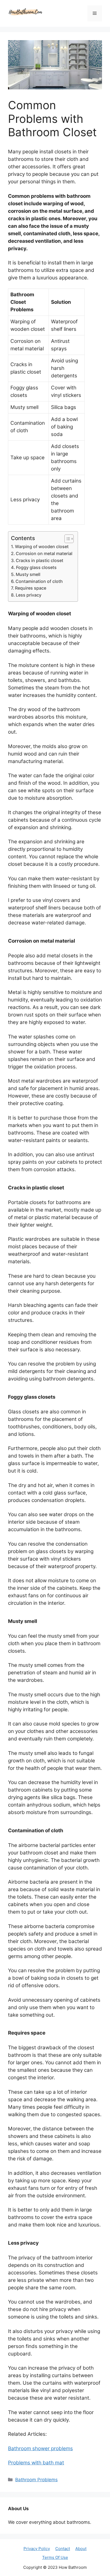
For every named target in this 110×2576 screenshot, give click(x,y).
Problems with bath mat (36, 2463)
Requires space (31, 588)
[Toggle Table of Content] (66, 539)
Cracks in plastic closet (40, 560)
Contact (63, 2549)
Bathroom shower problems (40, 2448)
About (81, 2549)
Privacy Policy (37, 2549)
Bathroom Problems (36, 2480)
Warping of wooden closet (42, 547)
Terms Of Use (55, 2557)
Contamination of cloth (39, 581)
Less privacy (29, 595)
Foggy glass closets (36, 567)
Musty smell (28, 574)
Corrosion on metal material (44, 553)
